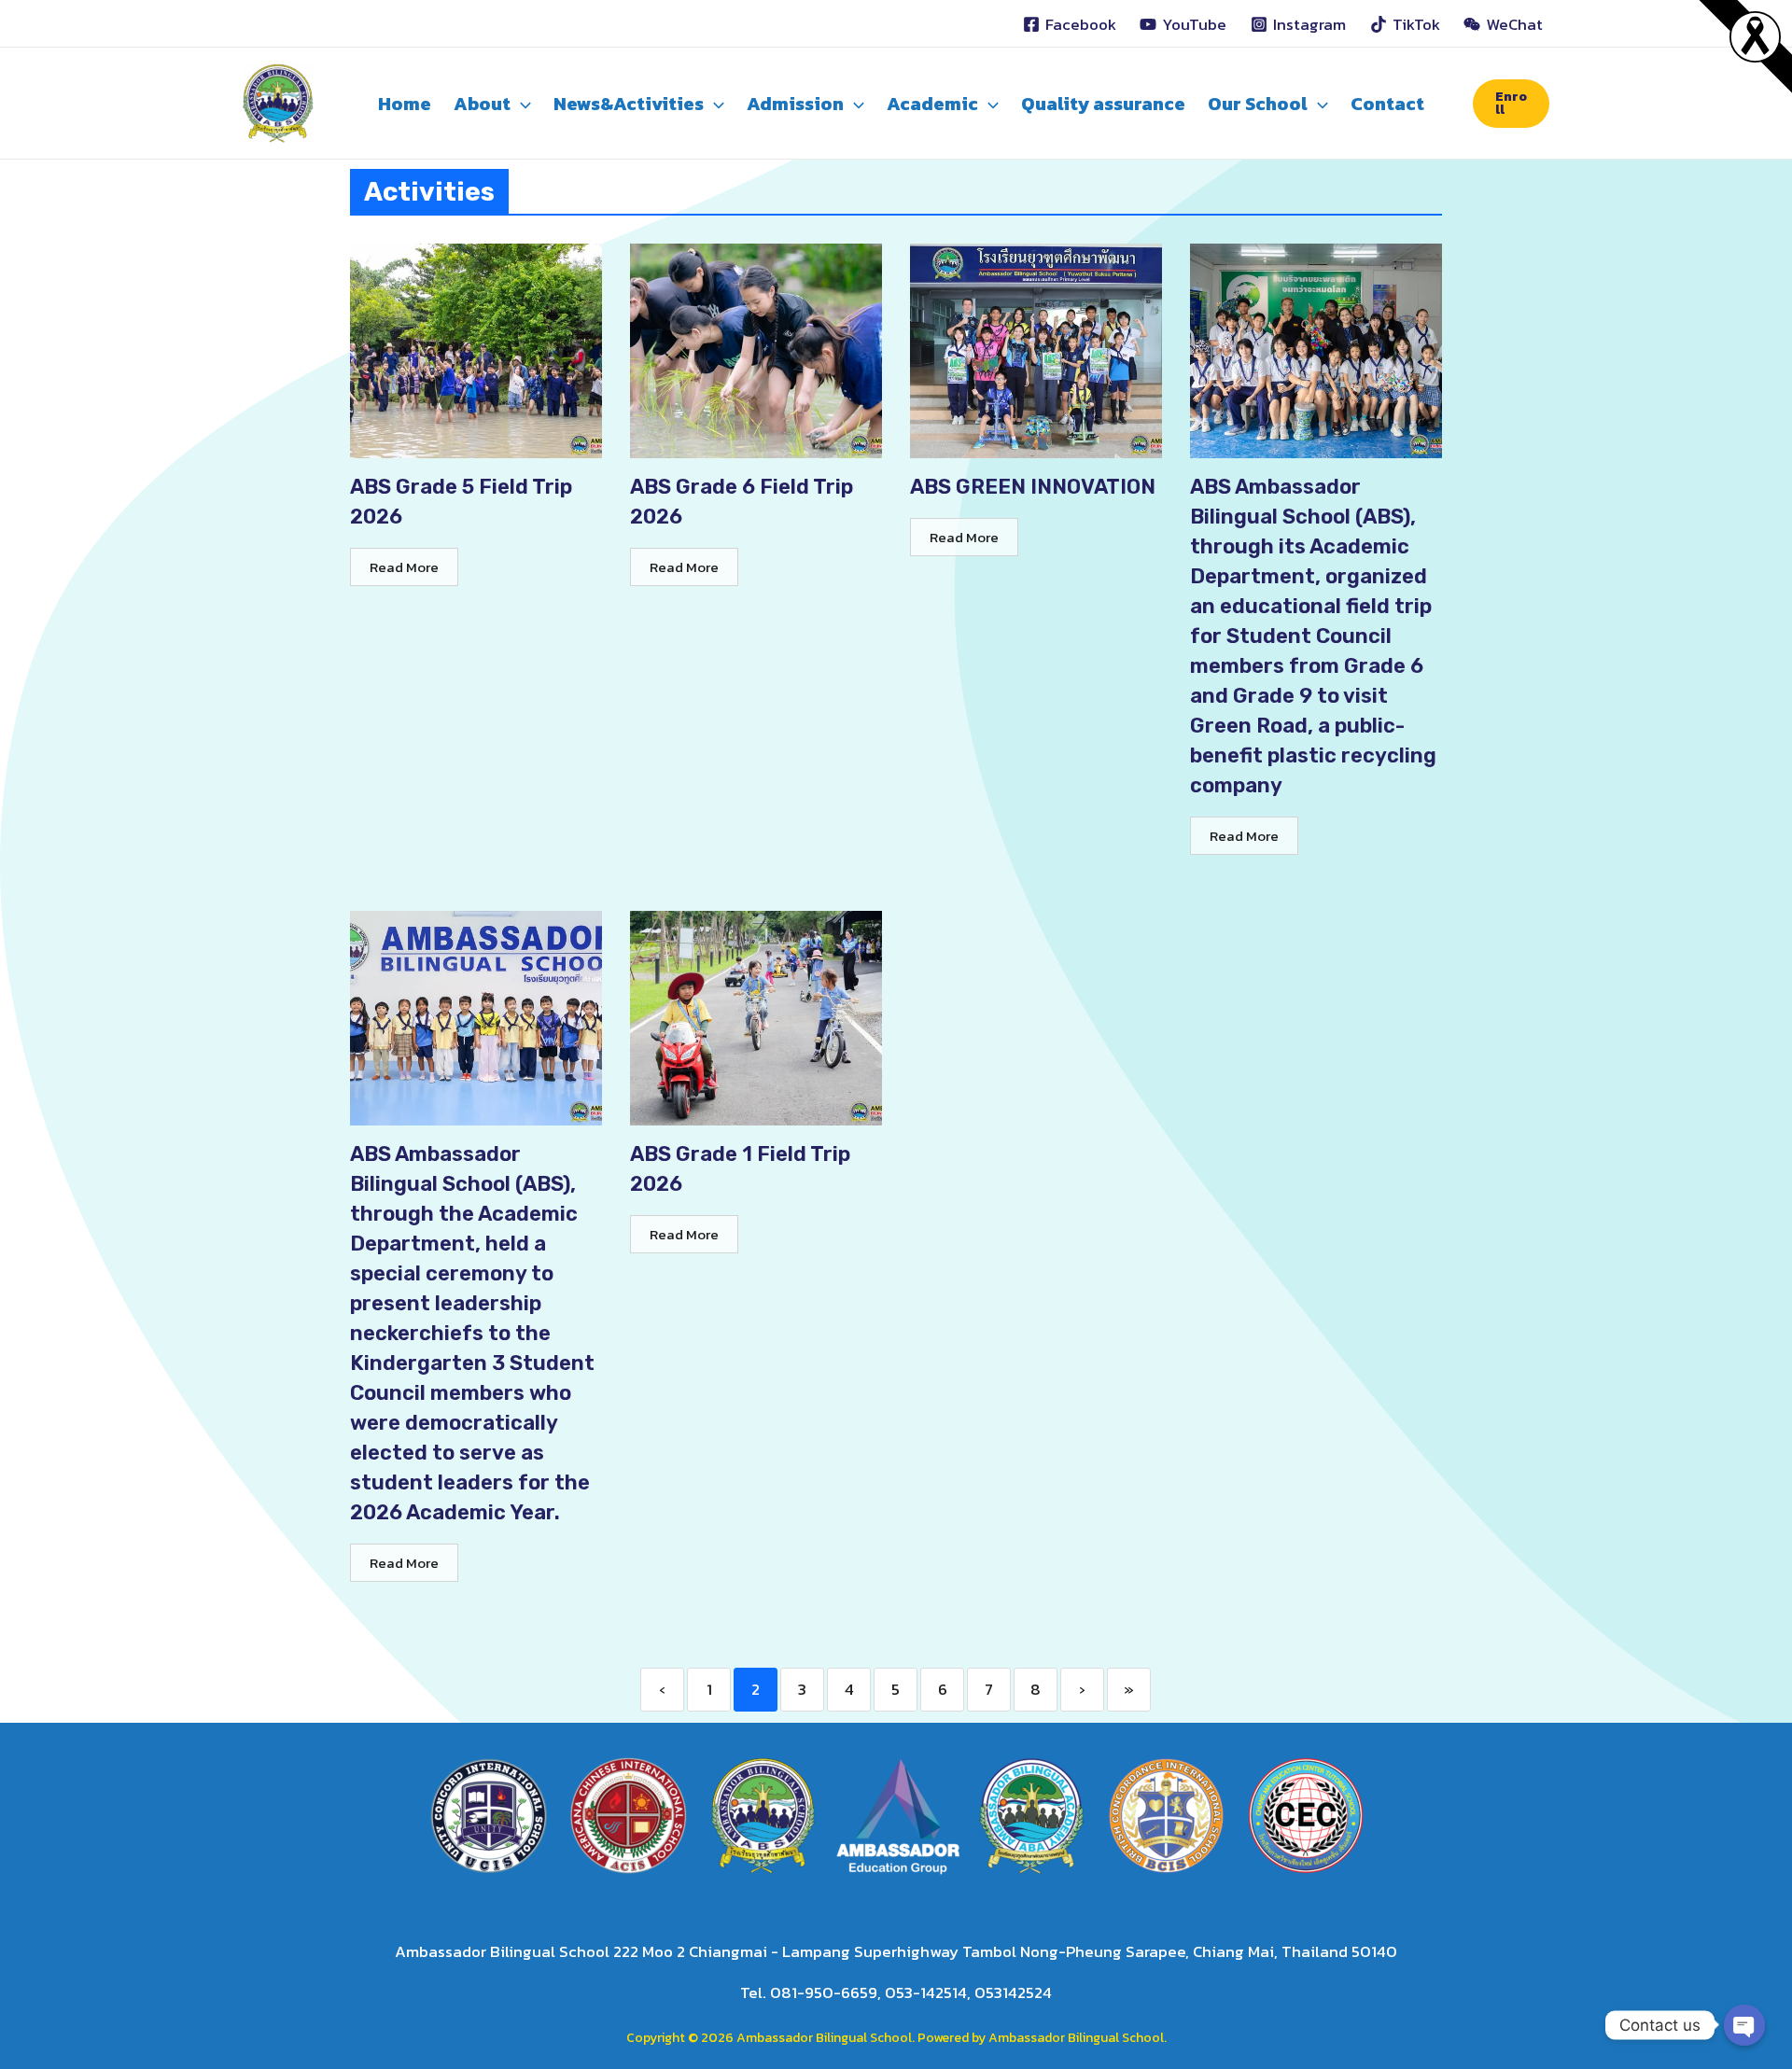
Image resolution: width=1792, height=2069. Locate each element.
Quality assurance (1103, 104)
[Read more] (1755, 35)
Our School (1258, 104)
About (482, 104)
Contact (1387, 104)
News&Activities (629, 104)
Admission (795, 104)
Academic (932, 104)
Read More (404, 567)
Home (405, 104)
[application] (521, 104)
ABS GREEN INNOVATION (1033, 487)
